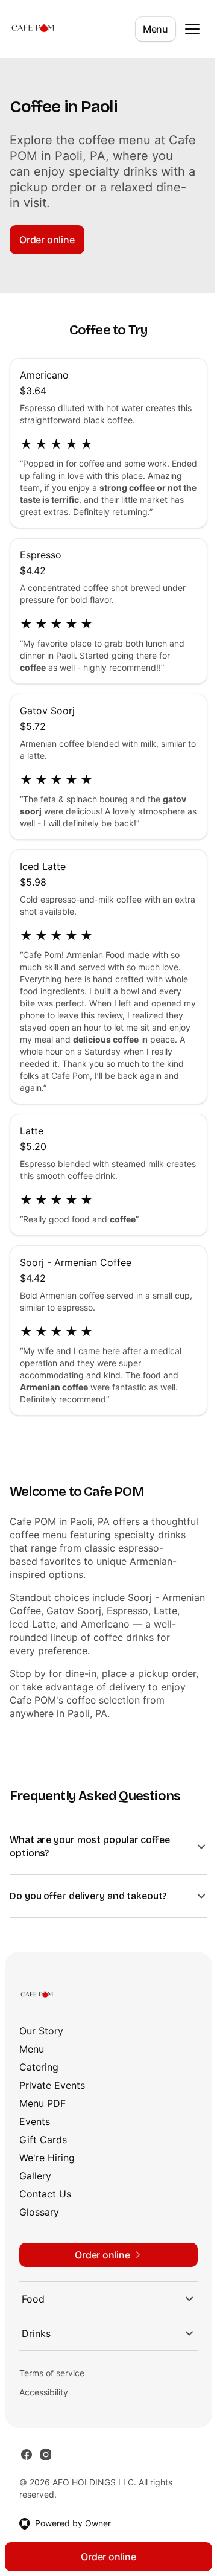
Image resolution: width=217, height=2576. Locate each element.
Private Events (52, 2097)
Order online (47, 240)
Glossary (39, 2224)
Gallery (35, 2188)
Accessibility (44, 2404)
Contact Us (45, 2206)
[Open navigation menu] (192, 29)
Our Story (41, 2043)
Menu (156, 29)
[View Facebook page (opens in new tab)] (27, 2467)
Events (35, 2133)
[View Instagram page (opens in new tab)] (46, 2467)
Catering (39, 2079)
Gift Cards (43, 2152)
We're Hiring (47, 2170)
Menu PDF (42, 2115)
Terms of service (52, 2385)
